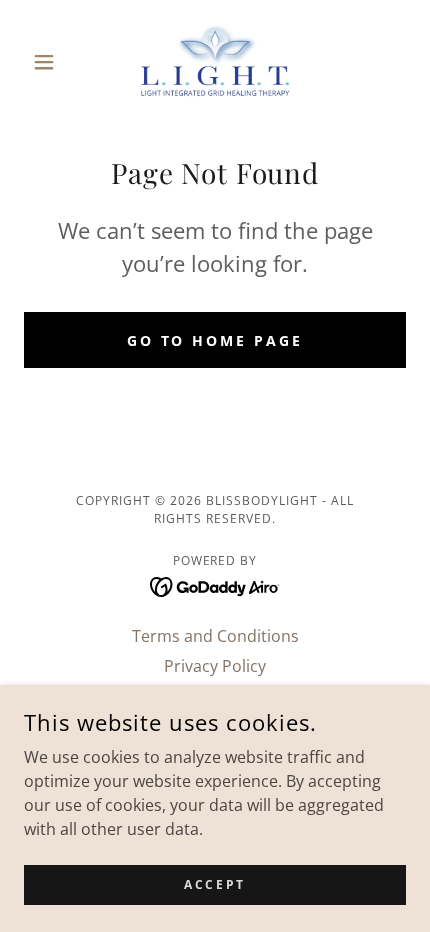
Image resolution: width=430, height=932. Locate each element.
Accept (214, 884)
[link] (214, 61)
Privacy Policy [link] (215, 666)
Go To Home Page (215, 340)
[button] (52, 62)
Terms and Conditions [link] (215, 636)
